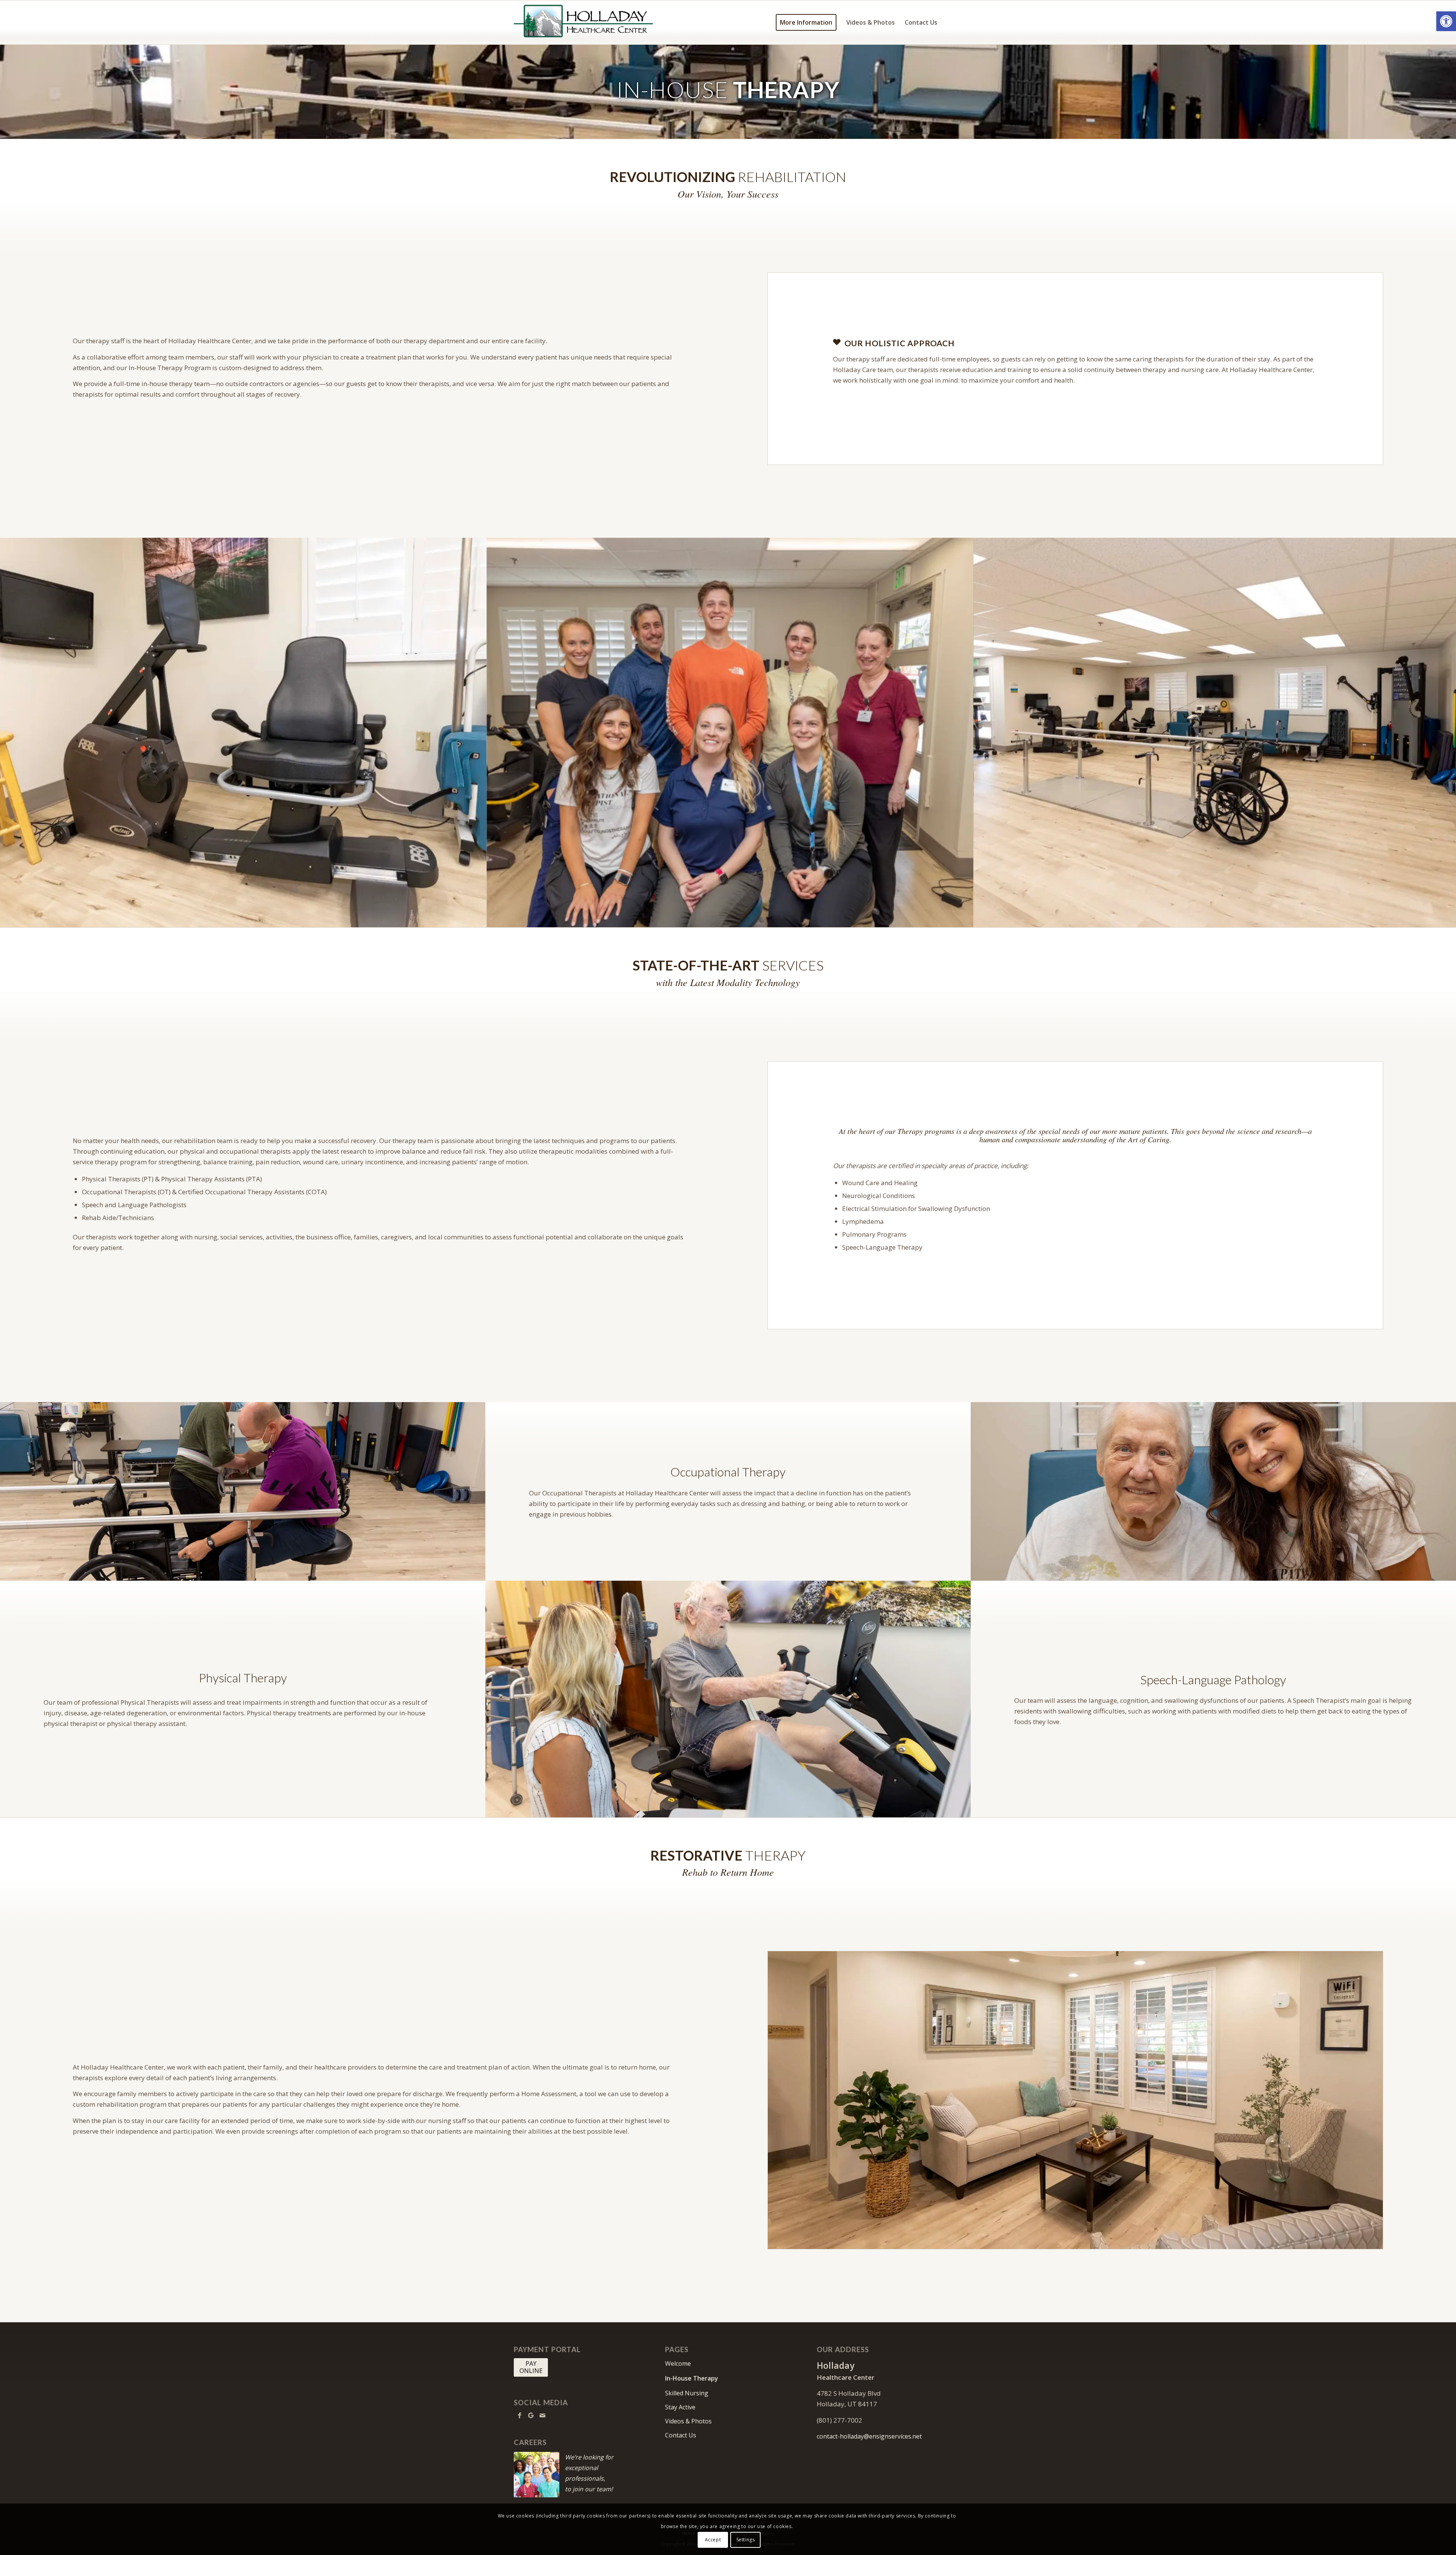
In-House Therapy (692, 2378)
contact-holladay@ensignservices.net (869, 2436)
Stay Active (680, 2407)
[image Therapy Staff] (730, 733)
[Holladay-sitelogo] (583, 22)
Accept (713, 2540)
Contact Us (681, 2435)
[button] (1446, 21)
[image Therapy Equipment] (243, 733)
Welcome (678, 2363)
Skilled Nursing (687, 2393)
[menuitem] (806, 22)
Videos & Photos (688, 2421)
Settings (746, 2540)
